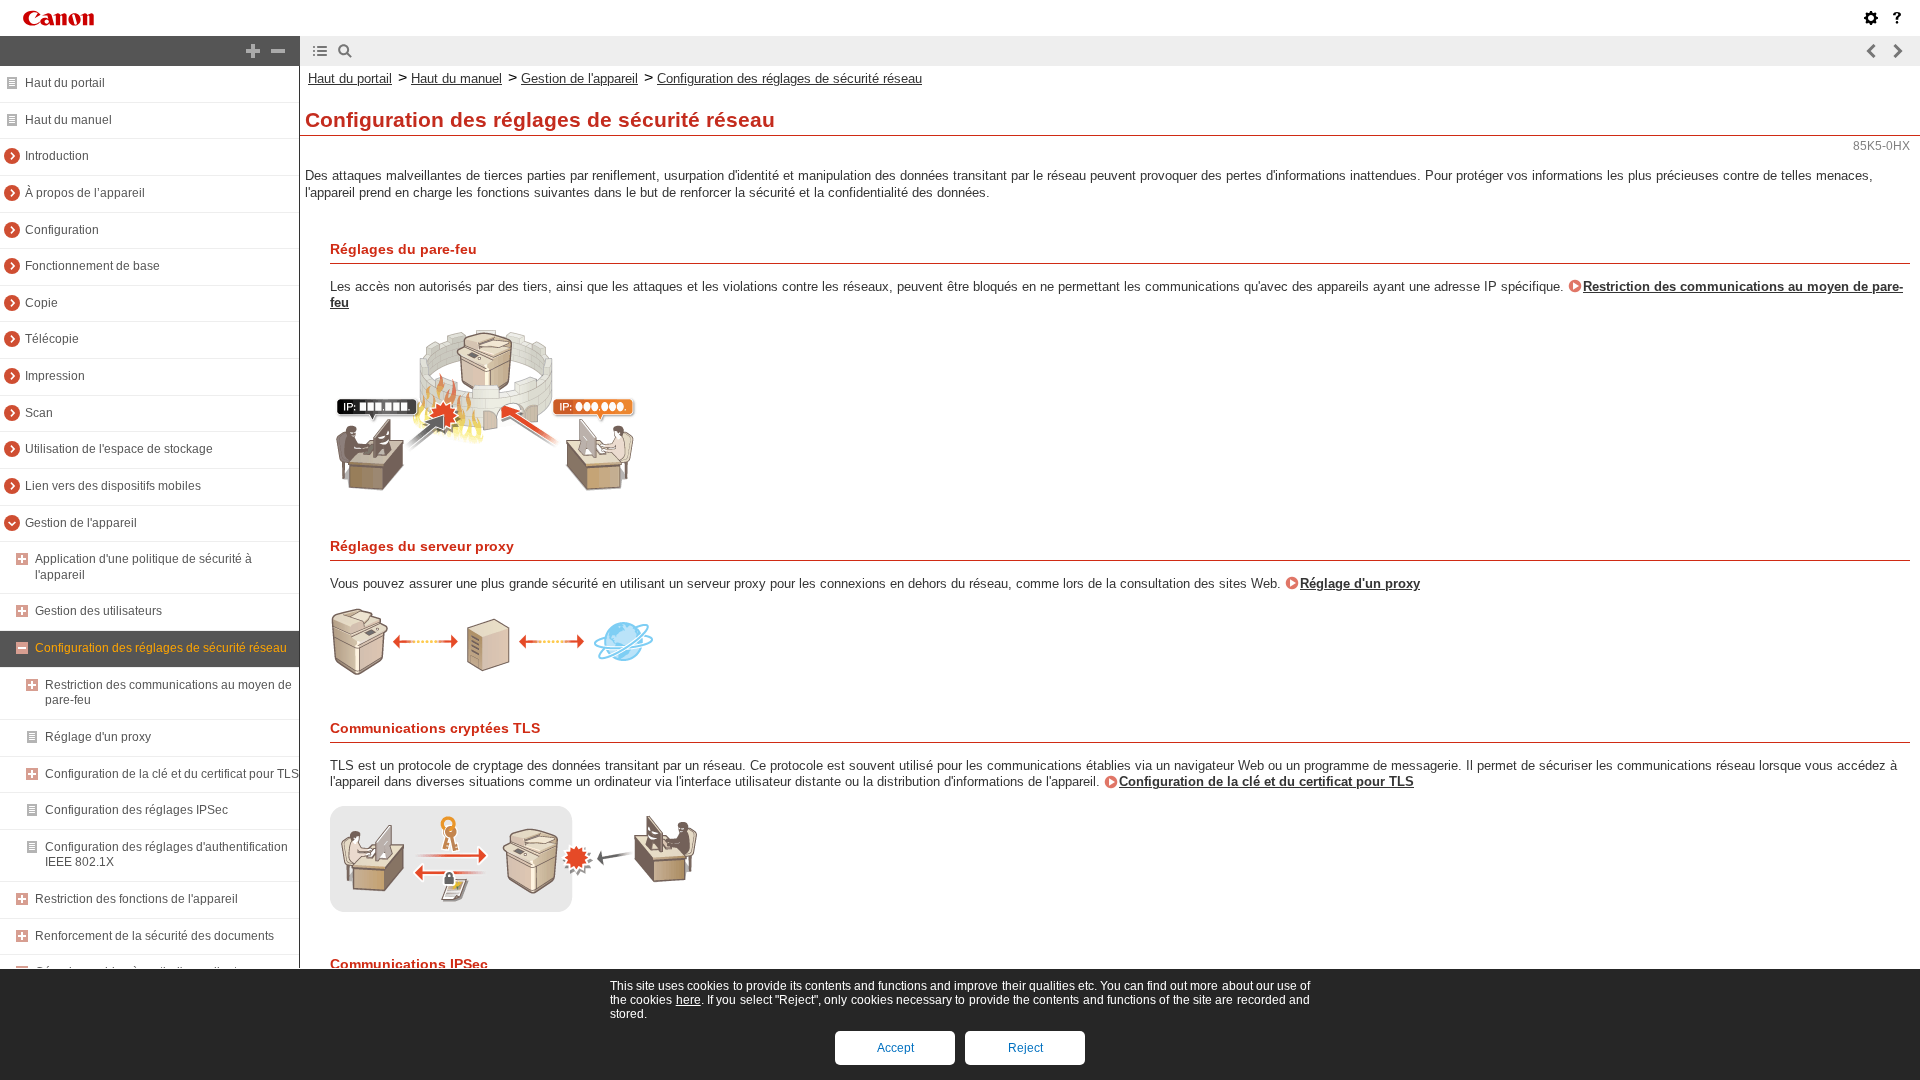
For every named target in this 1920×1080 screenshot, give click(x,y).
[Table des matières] (320, 51)
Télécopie (52, 339)
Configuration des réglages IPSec (136, 810)
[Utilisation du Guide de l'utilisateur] (1897, 18)
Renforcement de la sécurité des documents (154, 936)
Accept (895, 1048)
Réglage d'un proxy (98, 737)
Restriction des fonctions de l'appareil (136, 899)
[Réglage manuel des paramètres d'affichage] (1871, 18)
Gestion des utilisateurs (98, 611)
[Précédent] (1872, 51)
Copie (41, 303)
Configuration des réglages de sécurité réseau (161, 648)
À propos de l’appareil (85, 193)
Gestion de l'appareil (81, 523)
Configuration (62, 230)
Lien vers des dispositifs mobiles (113, 486)
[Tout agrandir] (253, 51)
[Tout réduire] (278, 51)
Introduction (57, 156)
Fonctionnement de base (92, 266)
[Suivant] (1897, 51)
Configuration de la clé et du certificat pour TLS (172, 774)
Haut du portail (65, 83)
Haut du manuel (68, 120)
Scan (39, 413)
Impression (55, 376)
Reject (1025, 1048)
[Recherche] (345, 51)
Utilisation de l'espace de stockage (119, 449)
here (688, 1000)
